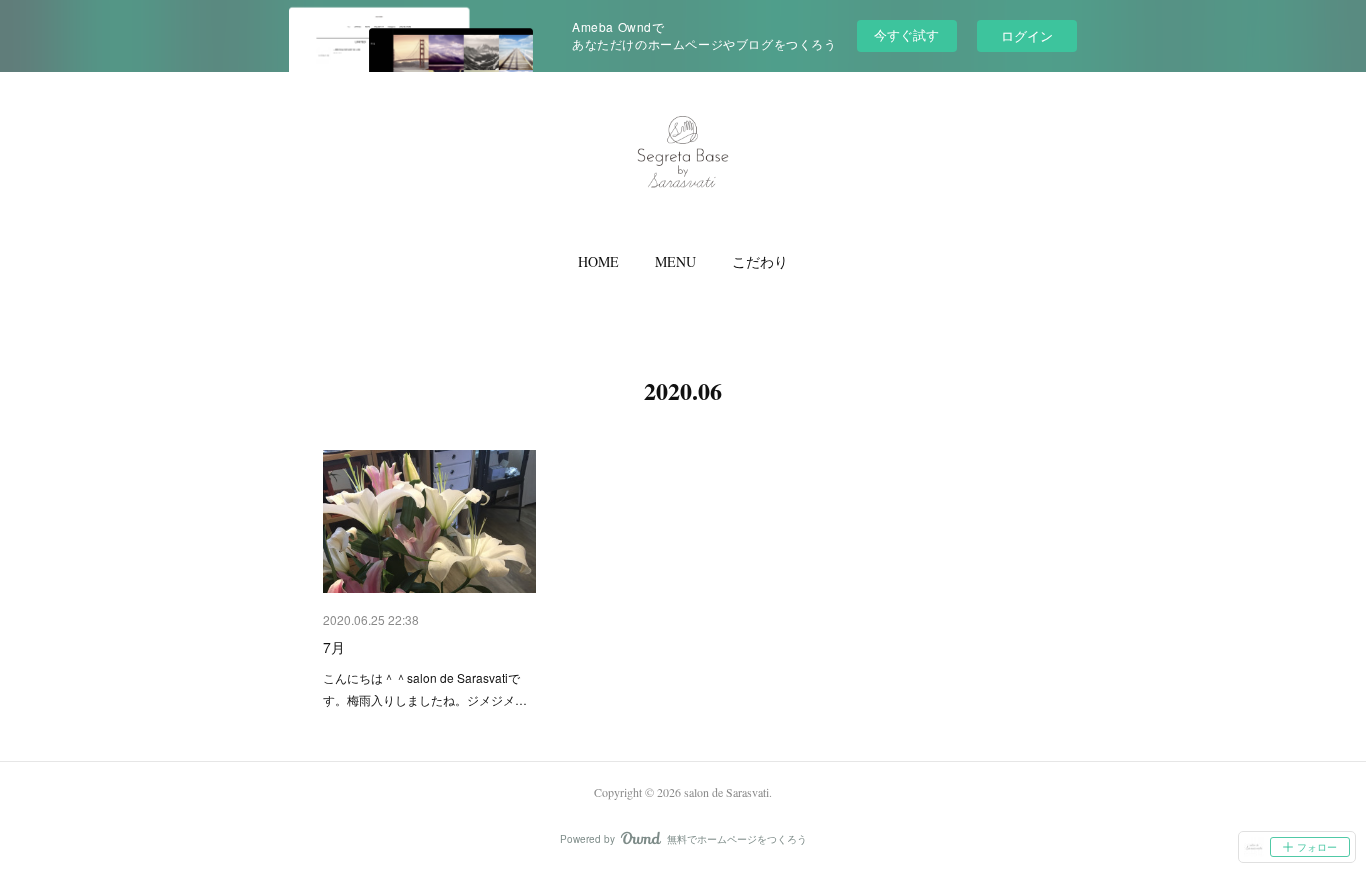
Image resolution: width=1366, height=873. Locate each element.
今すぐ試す (906, 34)
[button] (598, 262)
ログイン (1027, 35)
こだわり (760, 261)
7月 (334, 647)
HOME (598, 261)
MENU (675, 261)
